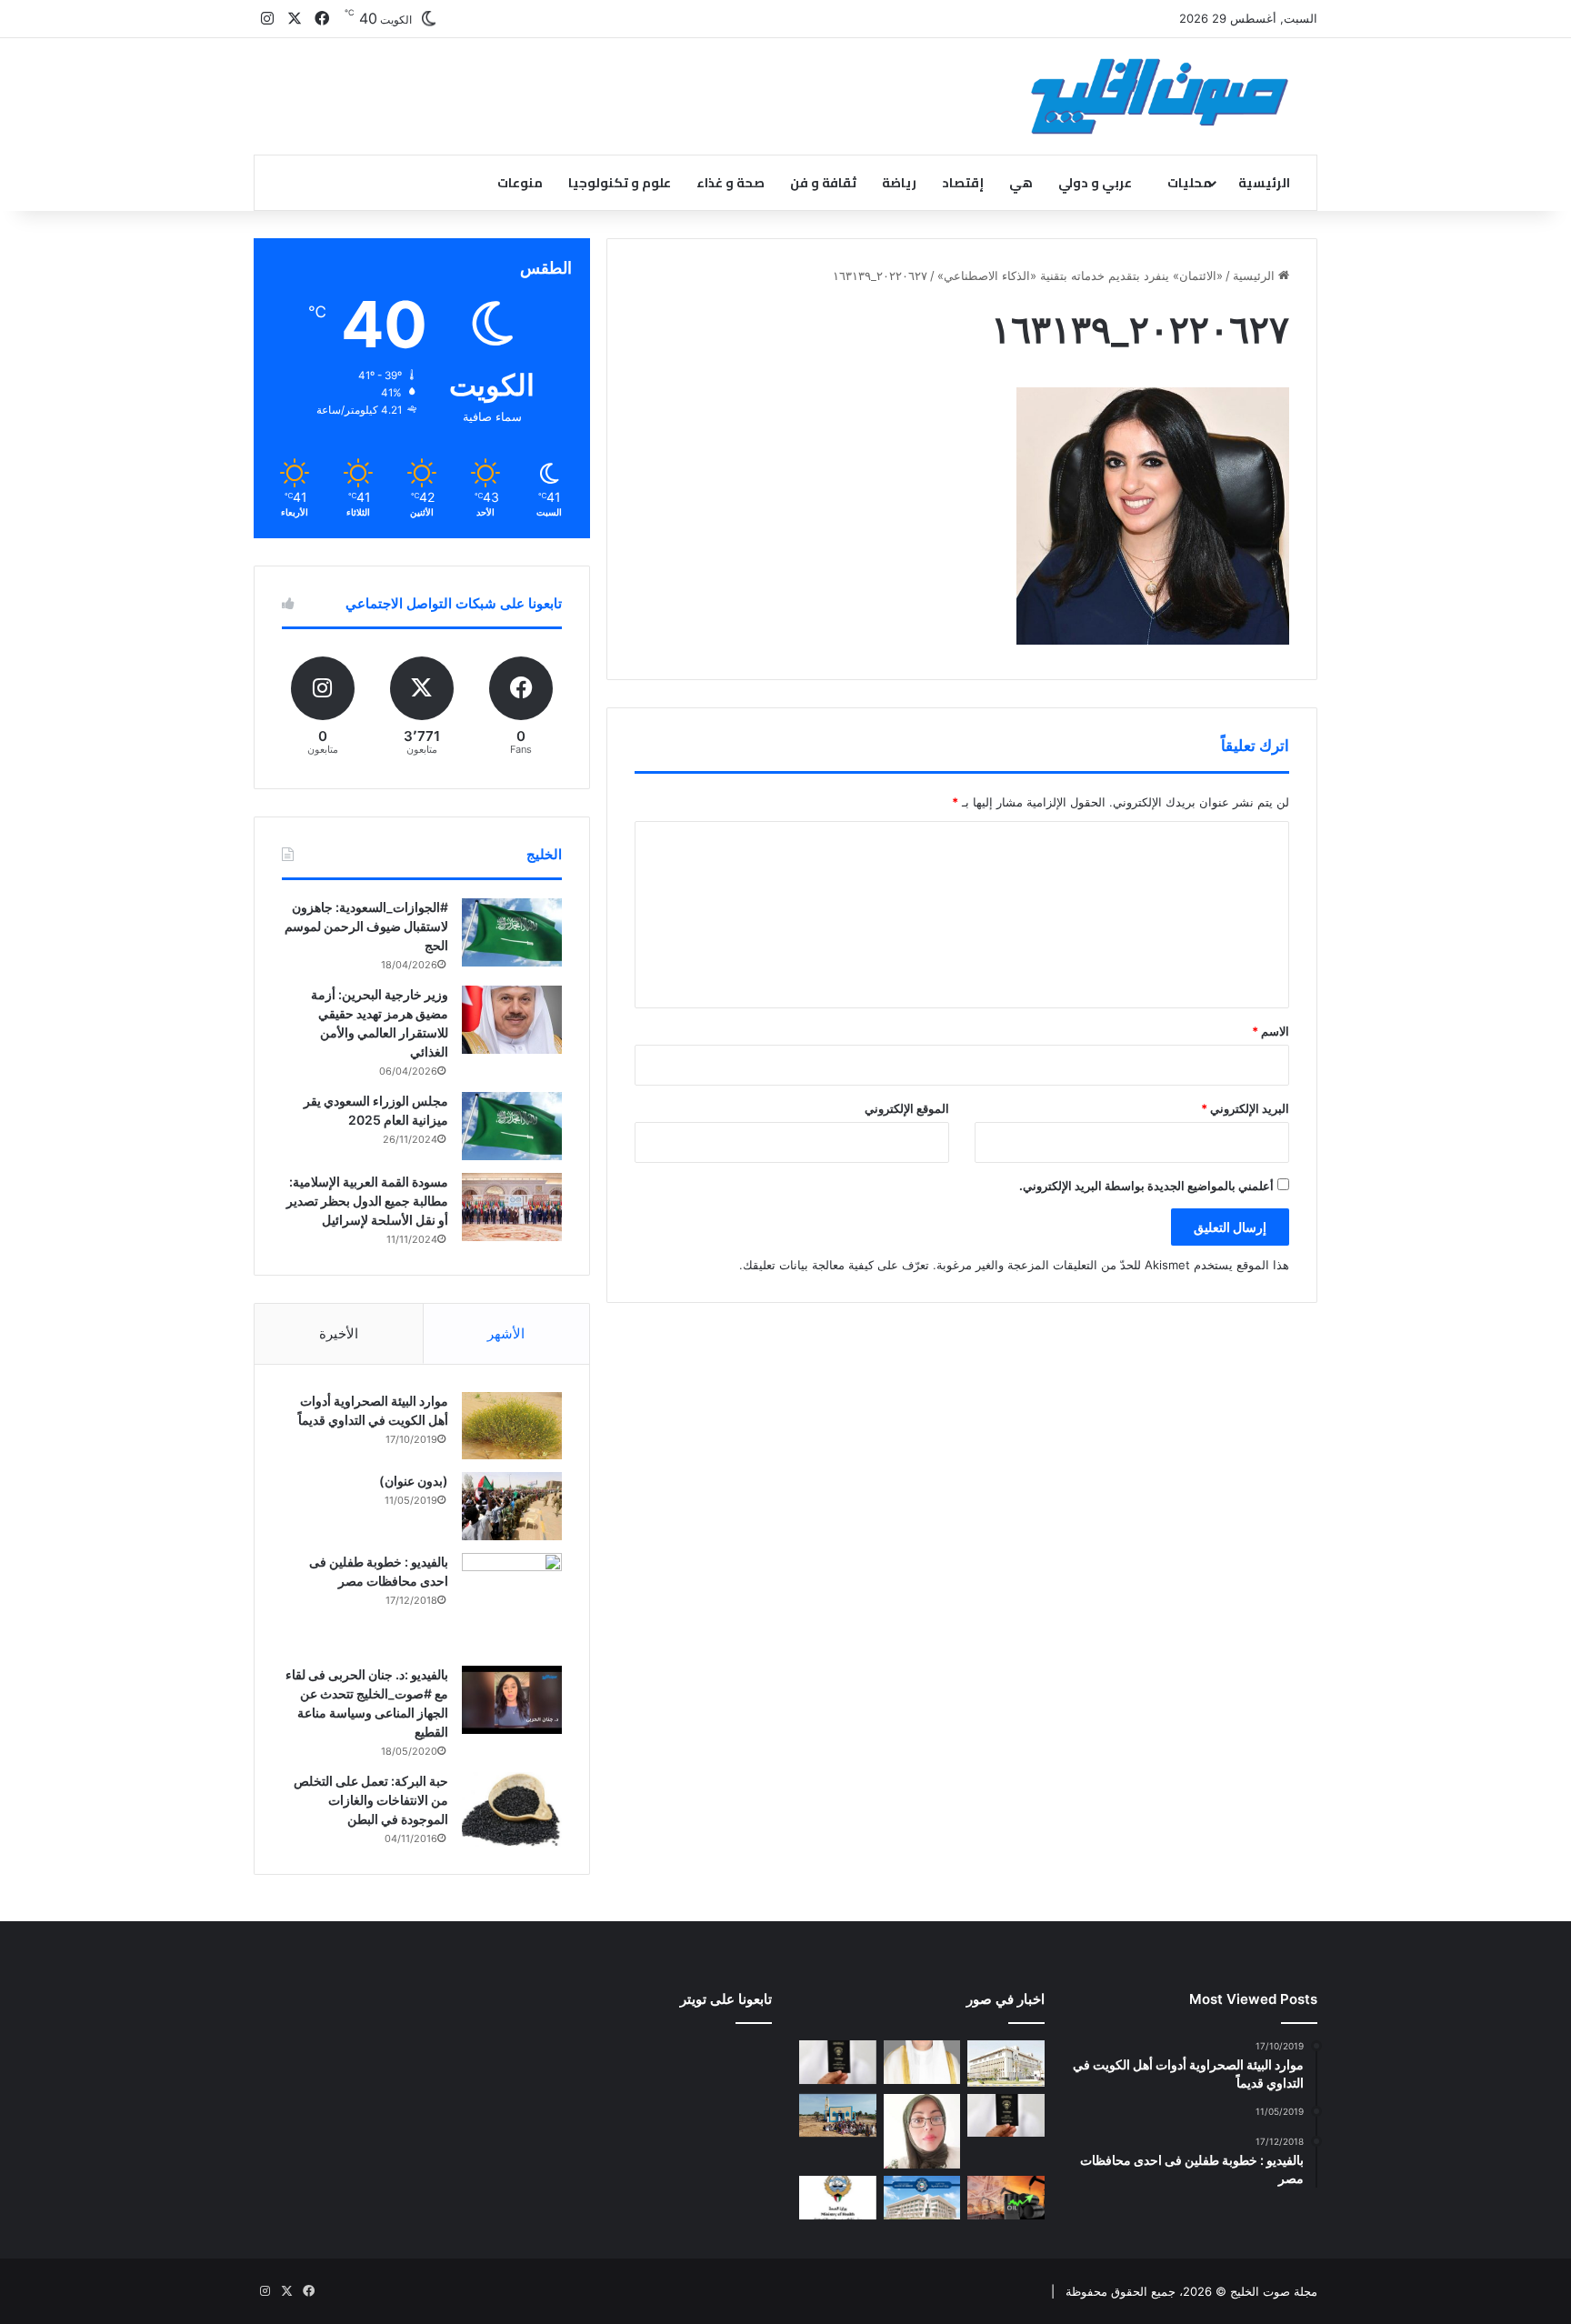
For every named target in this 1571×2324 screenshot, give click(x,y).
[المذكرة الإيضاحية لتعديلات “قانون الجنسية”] (838, 2062)
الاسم (1271, 1031)
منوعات (520, 183)
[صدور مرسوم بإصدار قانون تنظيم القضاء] (1006, 2063)
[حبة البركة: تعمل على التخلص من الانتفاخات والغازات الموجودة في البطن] (512, 1810)
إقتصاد (963, 183)
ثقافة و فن (823, 183)
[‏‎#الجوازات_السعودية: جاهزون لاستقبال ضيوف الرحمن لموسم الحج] (512, 932)
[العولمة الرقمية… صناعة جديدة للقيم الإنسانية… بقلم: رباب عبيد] (922, 2132)
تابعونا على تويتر (726, 1999)
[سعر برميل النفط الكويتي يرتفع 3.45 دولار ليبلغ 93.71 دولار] (1006, 2198)
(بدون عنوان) (414, 1481)
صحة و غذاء (730, 183)
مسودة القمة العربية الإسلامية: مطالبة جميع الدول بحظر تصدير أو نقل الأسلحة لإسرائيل (367, 1201)
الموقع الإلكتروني (907, 1108)
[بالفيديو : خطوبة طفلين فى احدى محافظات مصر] (512, 1603)
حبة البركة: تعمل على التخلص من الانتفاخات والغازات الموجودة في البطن (371, 1800)
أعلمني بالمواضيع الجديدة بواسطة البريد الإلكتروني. (1146, 1186)
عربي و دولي (1095, 183)
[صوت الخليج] (1160, 96)
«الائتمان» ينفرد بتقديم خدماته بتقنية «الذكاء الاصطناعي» (1080, 275)
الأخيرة (339, 1333)
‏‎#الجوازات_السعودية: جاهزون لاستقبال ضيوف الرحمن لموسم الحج (366, 926)
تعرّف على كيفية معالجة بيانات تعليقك (836, 1265)
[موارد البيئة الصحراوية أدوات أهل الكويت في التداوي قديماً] (512, 1426)
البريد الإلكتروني (1245, 1108)
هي (1021, 183)
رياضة (899, 183)
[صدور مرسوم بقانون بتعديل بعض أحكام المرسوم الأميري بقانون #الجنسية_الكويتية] (1006, 2116)
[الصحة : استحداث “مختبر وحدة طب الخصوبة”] (922, 2062)
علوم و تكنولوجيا (620, 183)
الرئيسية (1264, 183)
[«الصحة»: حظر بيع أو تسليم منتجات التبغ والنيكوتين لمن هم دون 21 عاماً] (838, 2198)
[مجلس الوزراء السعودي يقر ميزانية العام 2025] (512, 1126)
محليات (1190, 183)
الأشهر (506, 1333)
